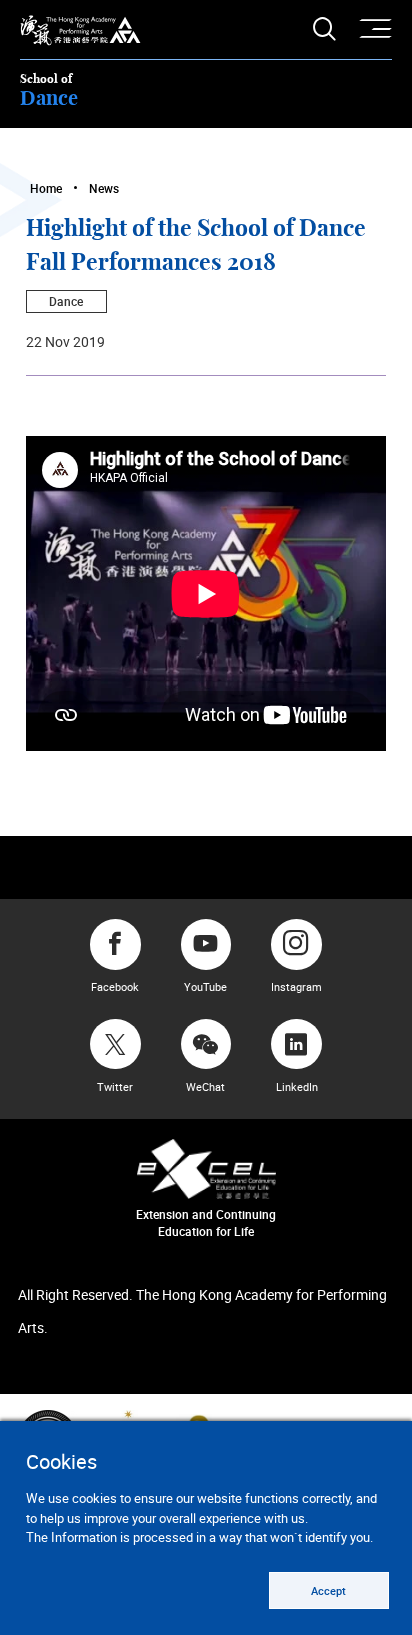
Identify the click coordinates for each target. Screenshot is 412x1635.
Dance (66, 301)
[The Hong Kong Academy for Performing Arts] (80, 30)
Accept (328, 1590)
